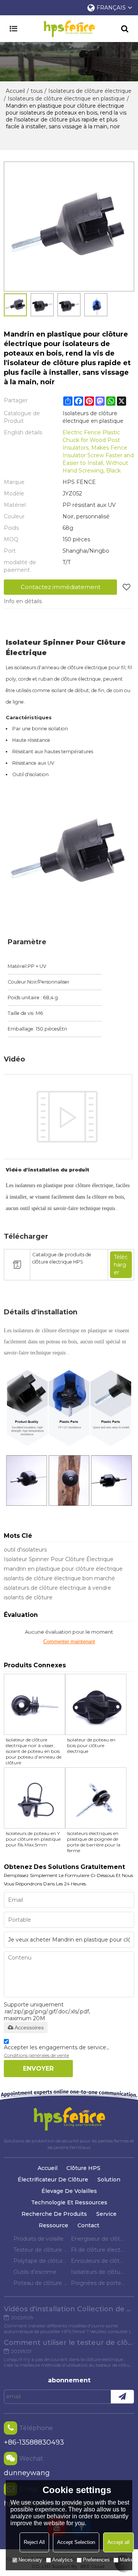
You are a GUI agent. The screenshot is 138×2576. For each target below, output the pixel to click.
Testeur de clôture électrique (40, 2250)
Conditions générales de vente (36, 2055)
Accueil (15, 91)
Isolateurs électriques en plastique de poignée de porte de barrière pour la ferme (94, 1842)
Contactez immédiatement (61, 587)
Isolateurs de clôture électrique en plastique (66, 99)
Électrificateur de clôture (53, 2180)
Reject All (34, 2542)
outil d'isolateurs (25, 1550)
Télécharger (121, 1265)
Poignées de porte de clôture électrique (98, 2283)
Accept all (118, 2542)
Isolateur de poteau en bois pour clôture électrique (91, 1745)
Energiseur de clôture (98, 2239)
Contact (88, 2225)
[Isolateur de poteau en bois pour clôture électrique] (96, 1704)
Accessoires (29, 2027)
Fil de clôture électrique (98, 2250)
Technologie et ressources (69, 2202)
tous (37, 91)
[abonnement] (122, 2397)
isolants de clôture (28, 1597)
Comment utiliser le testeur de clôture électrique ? (69, 2343)
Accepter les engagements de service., (56, 2051)
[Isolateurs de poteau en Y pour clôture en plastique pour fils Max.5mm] (34, 1798)
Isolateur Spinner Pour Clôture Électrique (59, 1559)
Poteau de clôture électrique (40, 2283)
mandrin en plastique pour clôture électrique (63, 1569)
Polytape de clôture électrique (40, 2261)
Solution (109, 2180)
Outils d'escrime (35, 2272)
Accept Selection (76, 2542)
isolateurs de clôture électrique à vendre (58, 1588)
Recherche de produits (54, 2214)
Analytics (62, 2560)
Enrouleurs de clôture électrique (98, 2261)
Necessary (30, 2560)
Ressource (53, 2225)
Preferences (96, 2560)
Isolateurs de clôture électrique (90, 91)
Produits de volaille (39, 2239)
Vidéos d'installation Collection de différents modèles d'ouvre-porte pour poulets (69, 2309)
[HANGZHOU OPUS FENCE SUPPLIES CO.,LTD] (69, 29)
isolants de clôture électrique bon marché (59, 1578)
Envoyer (38, 2069)
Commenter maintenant (69, 1642)
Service (106, 2214)
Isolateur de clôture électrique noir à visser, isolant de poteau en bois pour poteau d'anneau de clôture (34, 1751)
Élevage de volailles (69, 2191)
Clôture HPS (83, 2168)
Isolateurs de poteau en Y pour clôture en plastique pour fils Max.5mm (33, 1839)
